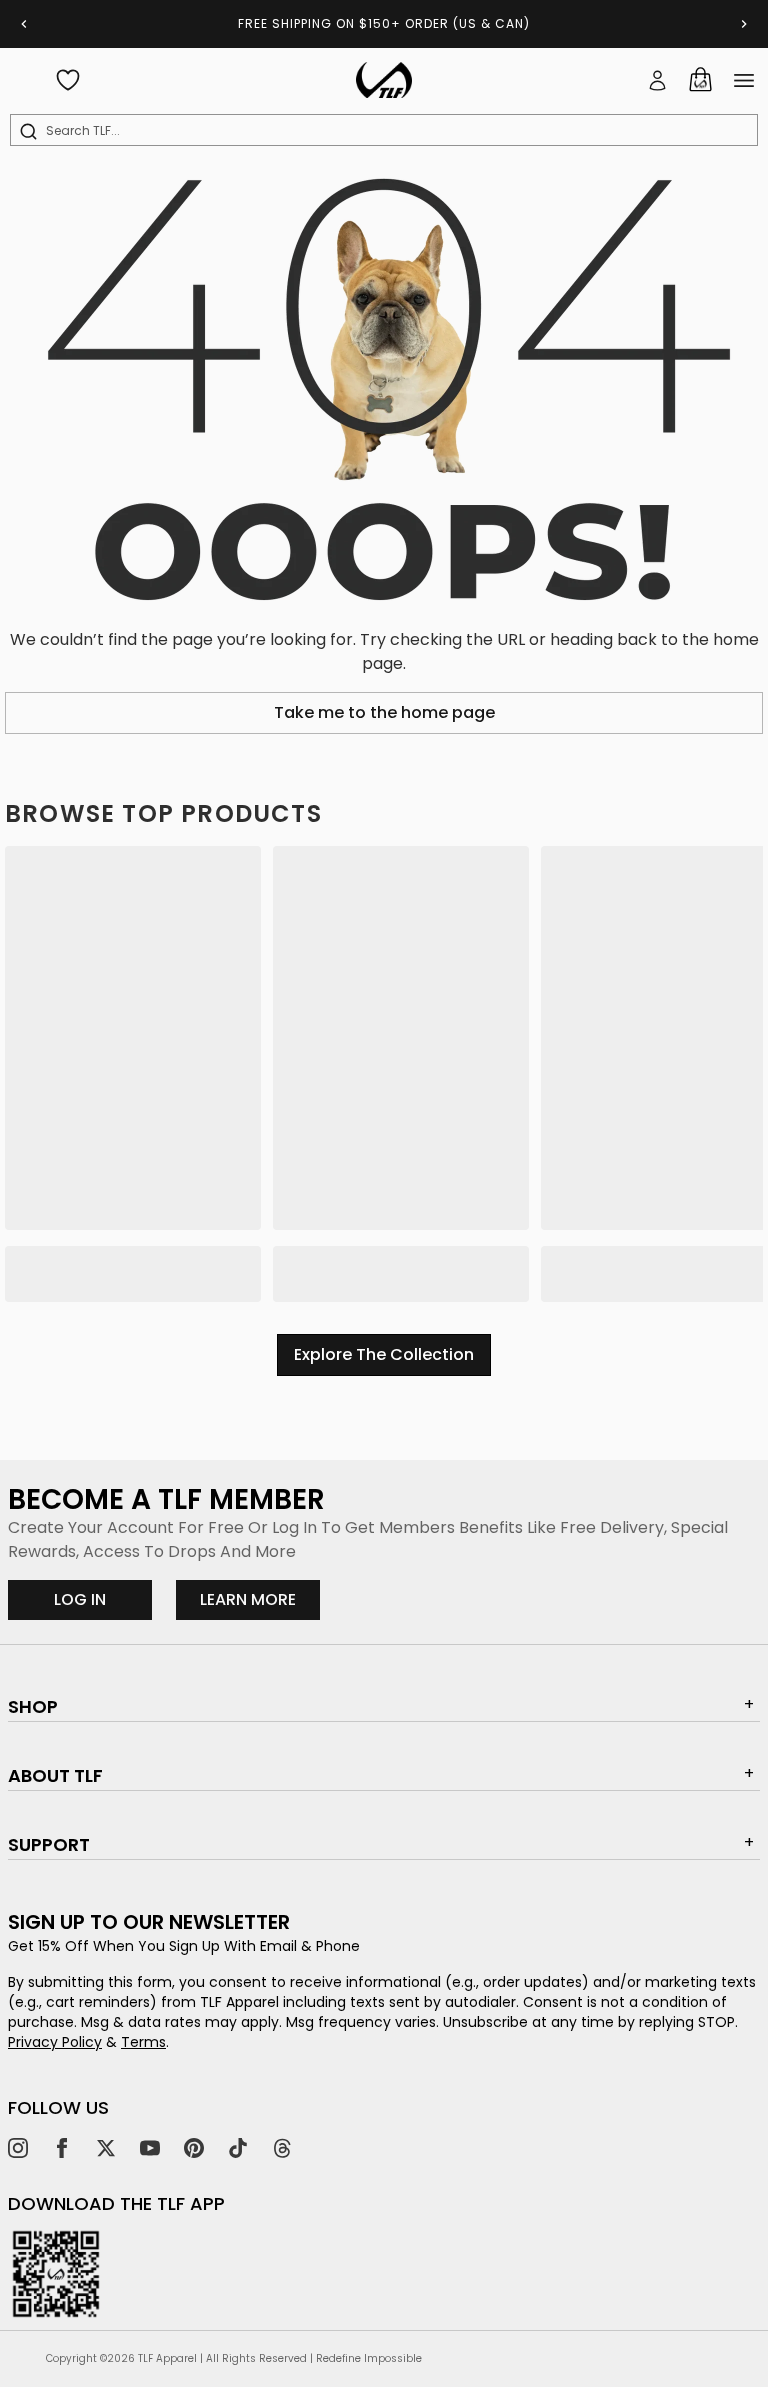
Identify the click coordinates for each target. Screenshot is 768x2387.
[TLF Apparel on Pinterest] (194, 2148)
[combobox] (388, 131)
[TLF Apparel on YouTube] (150, 2148)
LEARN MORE (260, 1599)
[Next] (744, 24)
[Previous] (24, 24)
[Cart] (700, 80)
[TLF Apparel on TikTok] (238, 2148)
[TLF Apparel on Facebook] (62, 2148)
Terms (143, 2042)
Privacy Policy (55, 2042)
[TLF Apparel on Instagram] (18, 2148)
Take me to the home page (384, 712)
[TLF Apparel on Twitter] (106, 2148)
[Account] (658, 80)
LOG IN (80, 1599)
